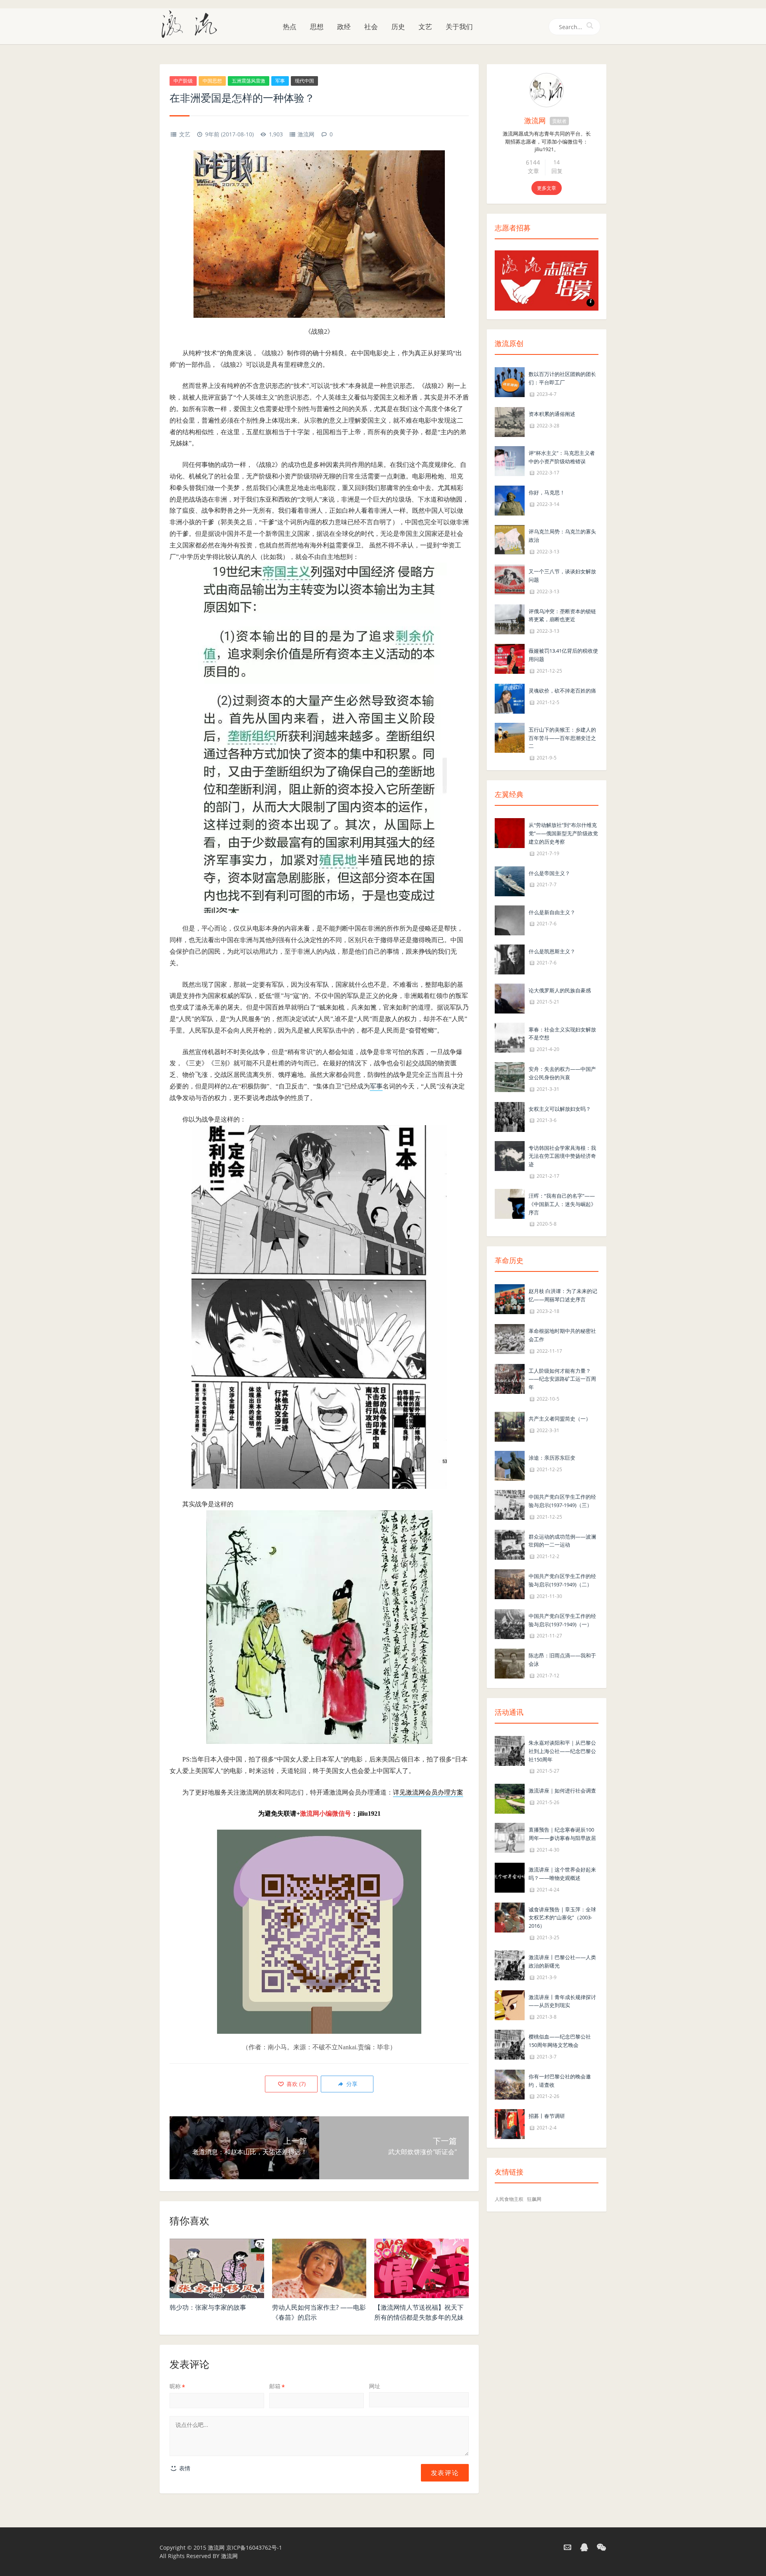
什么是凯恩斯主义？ (552, 951)
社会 (371, 27)
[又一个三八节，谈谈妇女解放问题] (510, 579)
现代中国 (304, 81)
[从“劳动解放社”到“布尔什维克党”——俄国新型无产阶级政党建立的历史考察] (510, 832)
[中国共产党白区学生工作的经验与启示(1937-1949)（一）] (510, 1623)
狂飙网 (534, 2199)
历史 (398, 27)
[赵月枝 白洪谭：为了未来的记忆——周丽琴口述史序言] (510, 1299)
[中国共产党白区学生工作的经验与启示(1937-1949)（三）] (510, 1504)
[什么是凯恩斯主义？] (510, 959)
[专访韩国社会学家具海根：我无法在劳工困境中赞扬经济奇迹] (510, 1155)
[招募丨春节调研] (510, 2124)
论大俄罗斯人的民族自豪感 (560, 990)
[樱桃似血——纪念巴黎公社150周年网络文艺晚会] (510, 2044)
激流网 (306, 134)
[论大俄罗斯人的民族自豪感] (510, 998)
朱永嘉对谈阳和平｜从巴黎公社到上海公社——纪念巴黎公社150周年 (562, 1751)
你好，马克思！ (547, 492)
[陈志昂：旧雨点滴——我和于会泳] (510, 1663)
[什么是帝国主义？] (510, 881)
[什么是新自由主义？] (510, 920)
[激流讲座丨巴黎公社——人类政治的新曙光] (510, 1965)
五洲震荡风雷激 (249, 81)
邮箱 (277, 2386)
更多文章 (547, 188)
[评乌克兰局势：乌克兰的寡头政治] (510, 539)
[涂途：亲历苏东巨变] (510, 1465)
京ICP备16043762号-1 (254, 2547)
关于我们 (459, 27)
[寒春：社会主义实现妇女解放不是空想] (510, 1037)
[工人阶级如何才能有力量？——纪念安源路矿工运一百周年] (510, 1378)
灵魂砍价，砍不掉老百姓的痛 (562, 691)
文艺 (425, 27)
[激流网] (192, 24)
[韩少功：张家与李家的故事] (217, 2269)
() (295, 2084)
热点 (290, 27)
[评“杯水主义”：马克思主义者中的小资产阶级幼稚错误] (510, 460)
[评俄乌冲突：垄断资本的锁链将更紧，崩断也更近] (510, 619)
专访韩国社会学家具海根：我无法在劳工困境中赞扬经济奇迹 (562, 1156)
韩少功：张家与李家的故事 (208, 2307)
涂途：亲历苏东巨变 (552, 1458)
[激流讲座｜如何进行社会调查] (510, 1798)
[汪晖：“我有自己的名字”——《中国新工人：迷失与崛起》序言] (510, 1203)
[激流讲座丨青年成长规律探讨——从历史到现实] (510, 2004)
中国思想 (212, 81)
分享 (351, 2084)
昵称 (177, 2386)
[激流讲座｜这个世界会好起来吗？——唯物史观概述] (510, 1877)
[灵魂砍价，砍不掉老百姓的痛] (510, 698)
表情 (184, 2468)
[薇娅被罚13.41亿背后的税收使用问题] (510, 658)
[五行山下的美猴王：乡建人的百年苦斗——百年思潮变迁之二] (510, 737)
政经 (344, 27)
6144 (533, 162)
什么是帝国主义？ (549, 873)
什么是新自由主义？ (552, 912)
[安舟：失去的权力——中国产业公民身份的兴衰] (510, 1076)
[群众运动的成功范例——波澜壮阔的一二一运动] (510, 1544)
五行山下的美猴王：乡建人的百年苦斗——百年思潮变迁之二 (562, 738)
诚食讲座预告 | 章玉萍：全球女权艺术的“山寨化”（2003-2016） (562, 1918)
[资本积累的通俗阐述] (510, 421)
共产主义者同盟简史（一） (560, 1419)
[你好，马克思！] (510, 500)
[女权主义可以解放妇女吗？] (510, 1116)
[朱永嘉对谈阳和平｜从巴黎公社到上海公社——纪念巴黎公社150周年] (510, 1750)
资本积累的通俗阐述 (552, 414)
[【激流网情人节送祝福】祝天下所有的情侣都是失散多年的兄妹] (421, 2269)
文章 (533, 171)
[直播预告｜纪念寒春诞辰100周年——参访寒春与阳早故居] (510, 1837)
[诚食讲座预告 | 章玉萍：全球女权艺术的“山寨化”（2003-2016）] (510, 1917)
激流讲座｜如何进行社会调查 (562, 1791)
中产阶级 (183, 81)
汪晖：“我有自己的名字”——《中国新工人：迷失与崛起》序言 (562, 1204)
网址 (375, 2386)
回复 (557, 171)
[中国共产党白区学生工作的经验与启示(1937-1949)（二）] (510, 1583)
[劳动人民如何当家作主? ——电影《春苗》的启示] (319, 2269)
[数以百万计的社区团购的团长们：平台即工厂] (510, 381)
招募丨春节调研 (547, 2116)
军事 (280, 81)
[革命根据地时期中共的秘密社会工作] (510, 1338)
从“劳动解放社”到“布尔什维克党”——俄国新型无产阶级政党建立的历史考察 (563, 833)
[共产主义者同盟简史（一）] (510, 1426)
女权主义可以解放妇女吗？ (560, 1109)
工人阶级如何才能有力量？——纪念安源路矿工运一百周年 (562, 1379)
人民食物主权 (509, 2199)
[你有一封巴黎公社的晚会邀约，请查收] (510, 2084)
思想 (317, 27)
